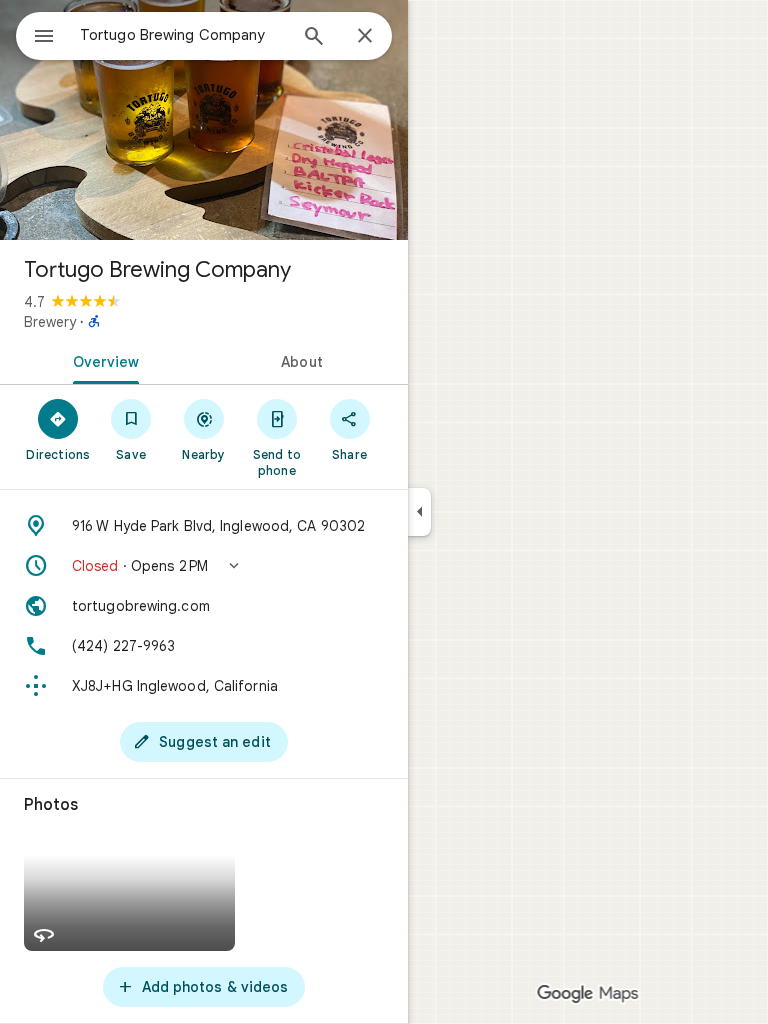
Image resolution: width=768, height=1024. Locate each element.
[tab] (102, 360)
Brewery (50, 322)
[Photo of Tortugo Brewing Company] (204, 120)
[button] (204, 566)
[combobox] (183, 35)
